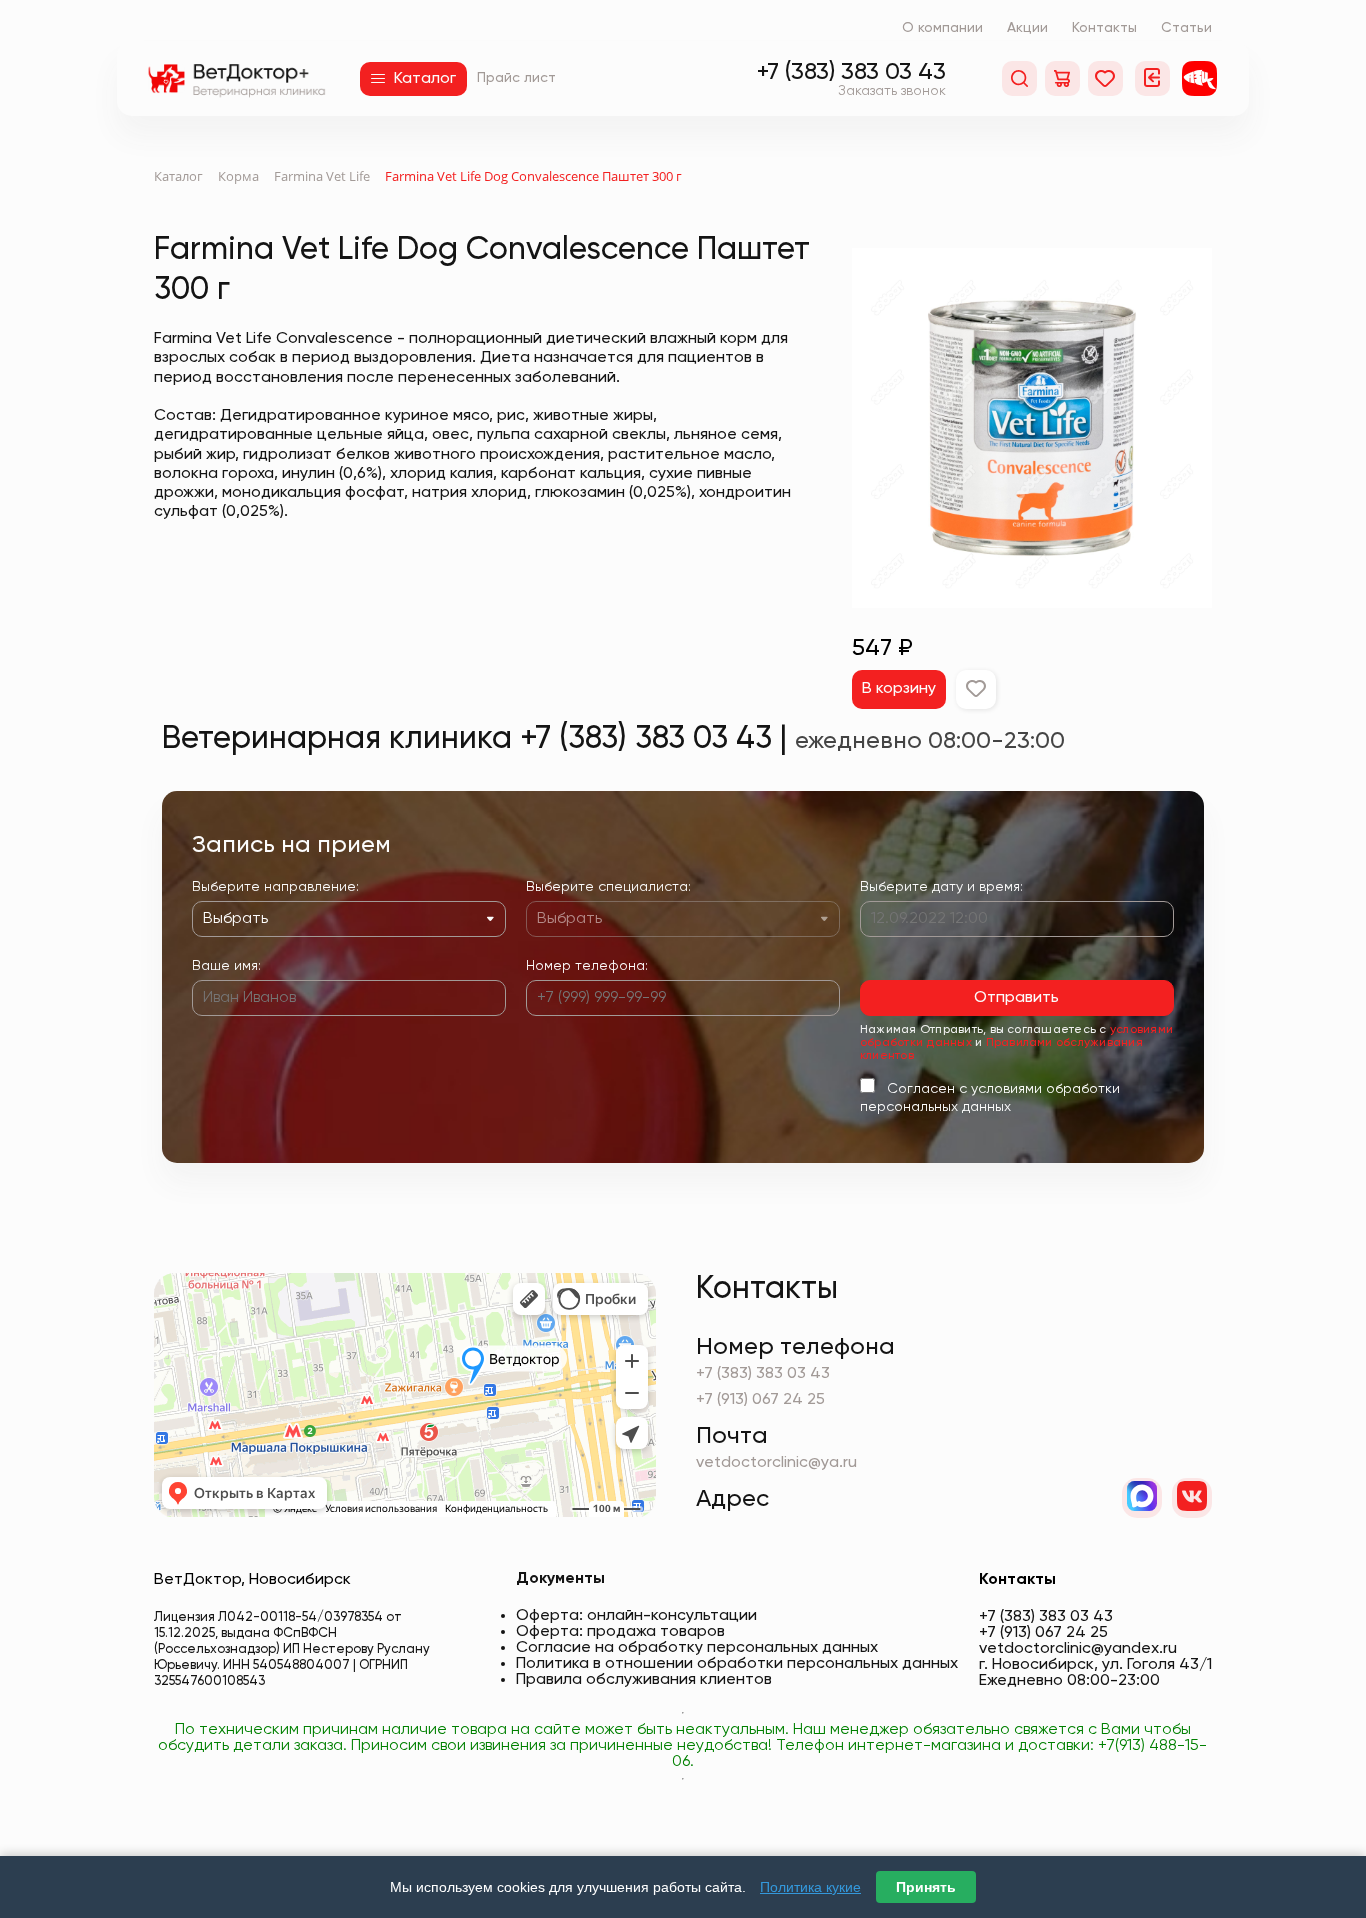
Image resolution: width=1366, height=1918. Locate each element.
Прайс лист (516, 78)
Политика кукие (810, 1887)
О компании (942, 28)
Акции (1027, 28)
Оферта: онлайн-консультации (636, 1616)
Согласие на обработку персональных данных (697, 1648)
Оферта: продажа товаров (620, 1632)
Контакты (1104, 28)
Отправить (1016, 998)
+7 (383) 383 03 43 (851, 72)
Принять (926, 1887)
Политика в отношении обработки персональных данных (737, 1664)
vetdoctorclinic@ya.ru (776, 1463)
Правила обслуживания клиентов (644, 1680)
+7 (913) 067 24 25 (760, 1400)
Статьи (1186, 28)
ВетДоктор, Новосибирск (252, 1580)
